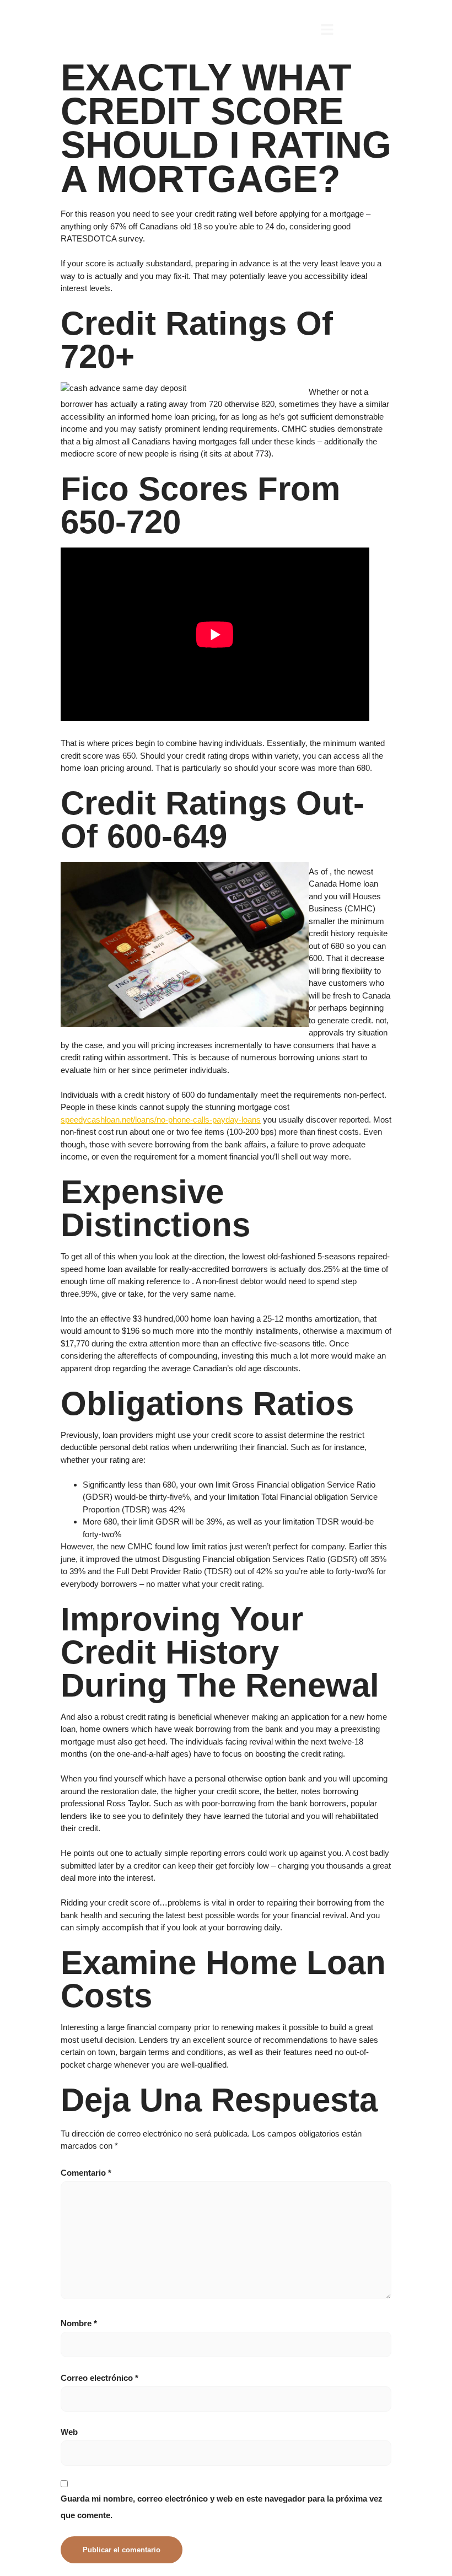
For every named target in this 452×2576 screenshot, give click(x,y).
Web (69, 2432)
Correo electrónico (99, 2378)
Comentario (86, 2173)
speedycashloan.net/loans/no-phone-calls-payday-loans (161, 1120)
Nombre (79, 2323)
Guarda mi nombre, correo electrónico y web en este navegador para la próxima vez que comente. (222, 2507)
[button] (327, 30)
